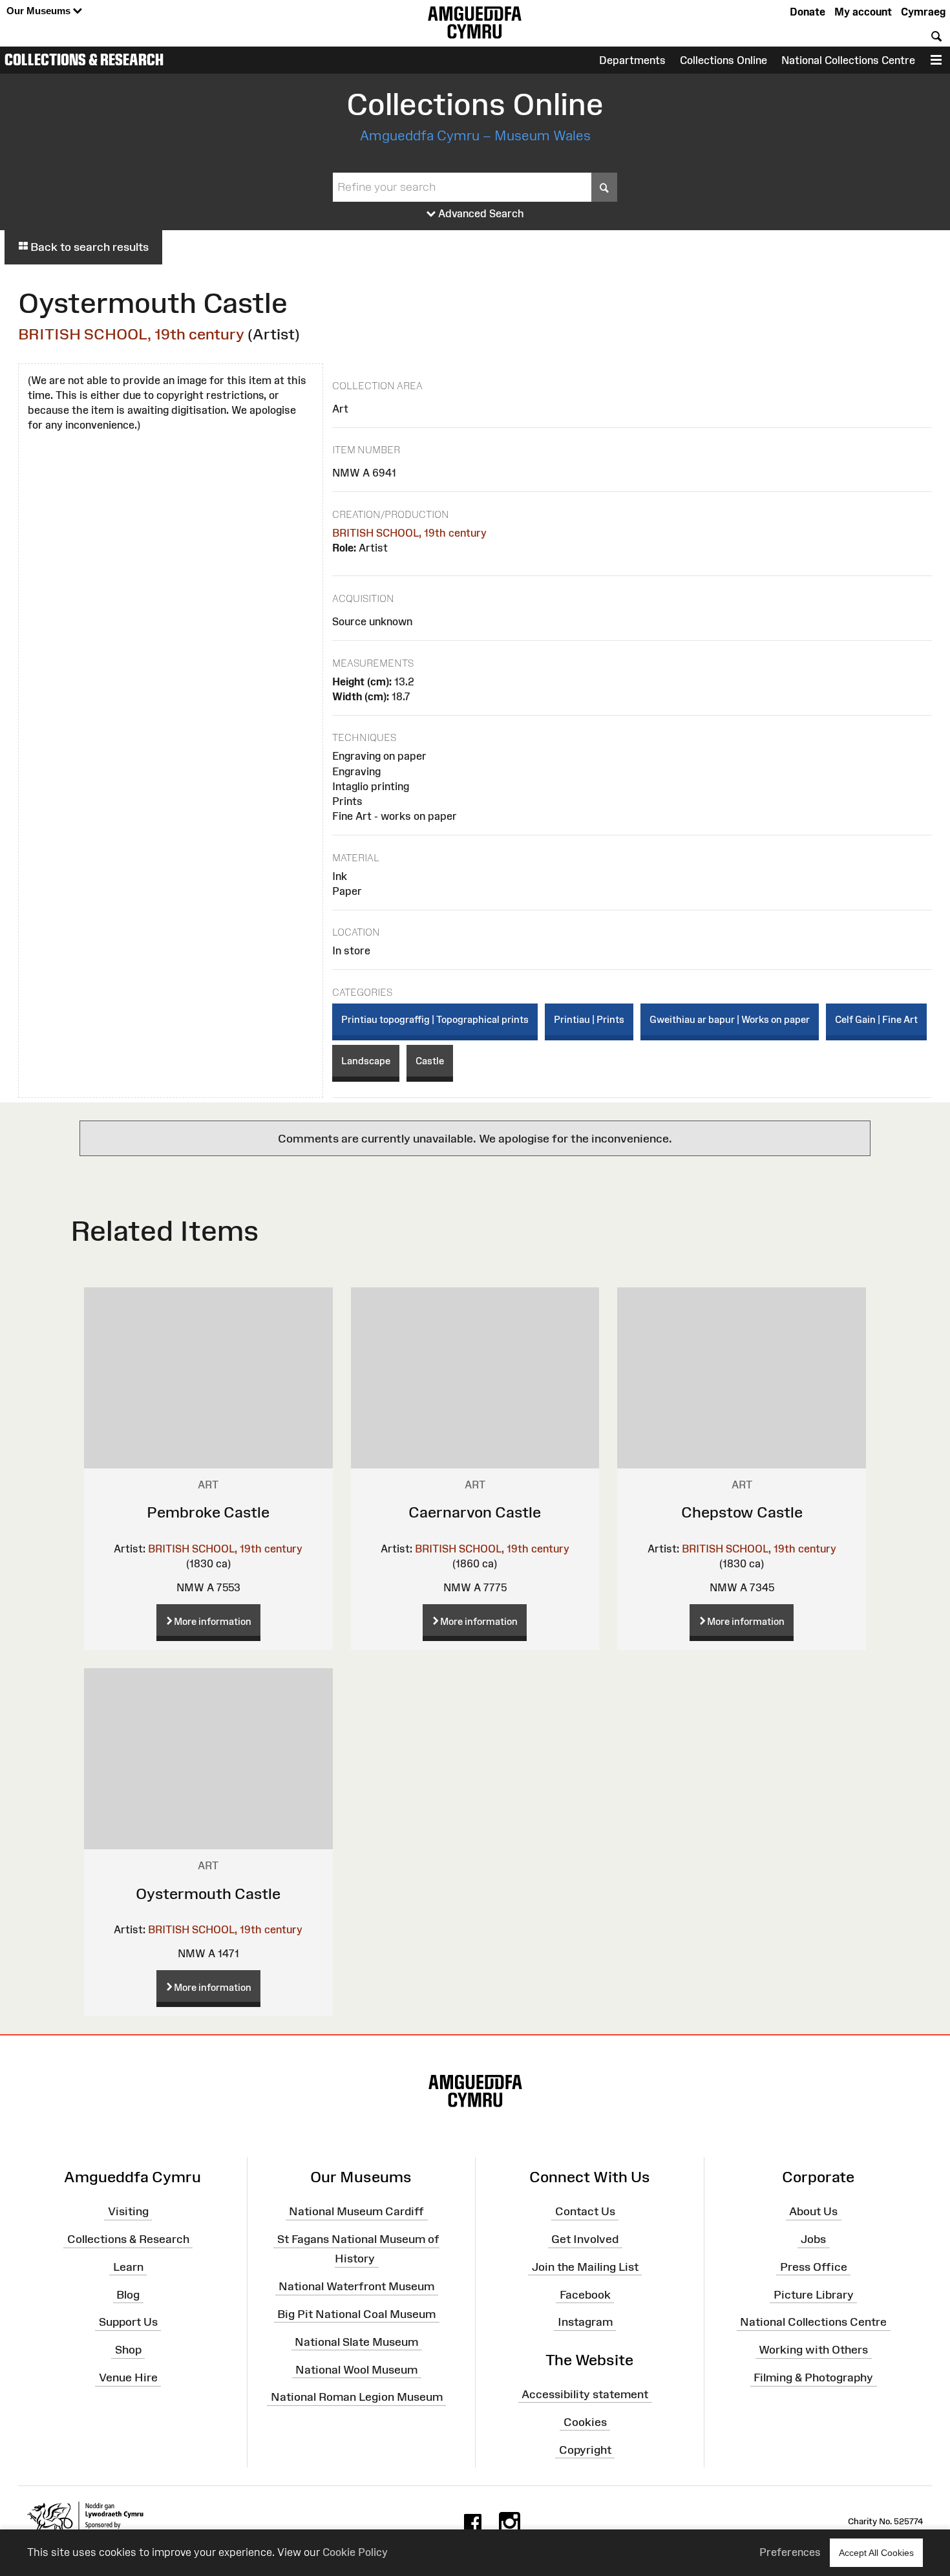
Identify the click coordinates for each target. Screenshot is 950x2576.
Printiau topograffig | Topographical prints (435, 1019)
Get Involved (585, 2239)
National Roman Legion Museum (357, 2397)
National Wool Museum (356, 2369)
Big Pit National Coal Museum (356, 2314)
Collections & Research (84, 59)
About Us (813, 2211)
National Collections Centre (848, 60)
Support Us (128, 2322)
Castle (430, 1061)
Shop (128, 2350)
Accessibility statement (585, 2394)
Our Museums (40, 11)
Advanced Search (480, 213)
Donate (808, 12)
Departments (632, 60)
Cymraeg (923, 12)
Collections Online (723, 60)
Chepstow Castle (742, 1512)
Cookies (585, 2422)
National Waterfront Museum (356, 2286)
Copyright (585, 2449)
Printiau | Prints (589, 1019)
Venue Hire (128, 2377)
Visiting (128, 2211)
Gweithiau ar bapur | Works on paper (730, 1019)
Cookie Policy (355, 2552)
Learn (128, 2267)
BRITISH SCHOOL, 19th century (131, 334)
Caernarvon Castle (475, 1512)
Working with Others (813, 2350)
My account (863, 12)
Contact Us (585, 2211)
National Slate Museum (356, 2341)
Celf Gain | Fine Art (876, 1019)
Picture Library (814, 2294)
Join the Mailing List (585, 2267)
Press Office (814, 2267)
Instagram (585, 2322)
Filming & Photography (813, 2377)
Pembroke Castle (208, 1512)
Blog (128, 2294)
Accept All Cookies (876, 2553)
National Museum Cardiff (356, 2211)
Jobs (813, 2239)
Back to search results (88, 247)
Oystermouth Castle (208, 1894)
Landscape (366, 1061)
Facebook (585, 2294)
